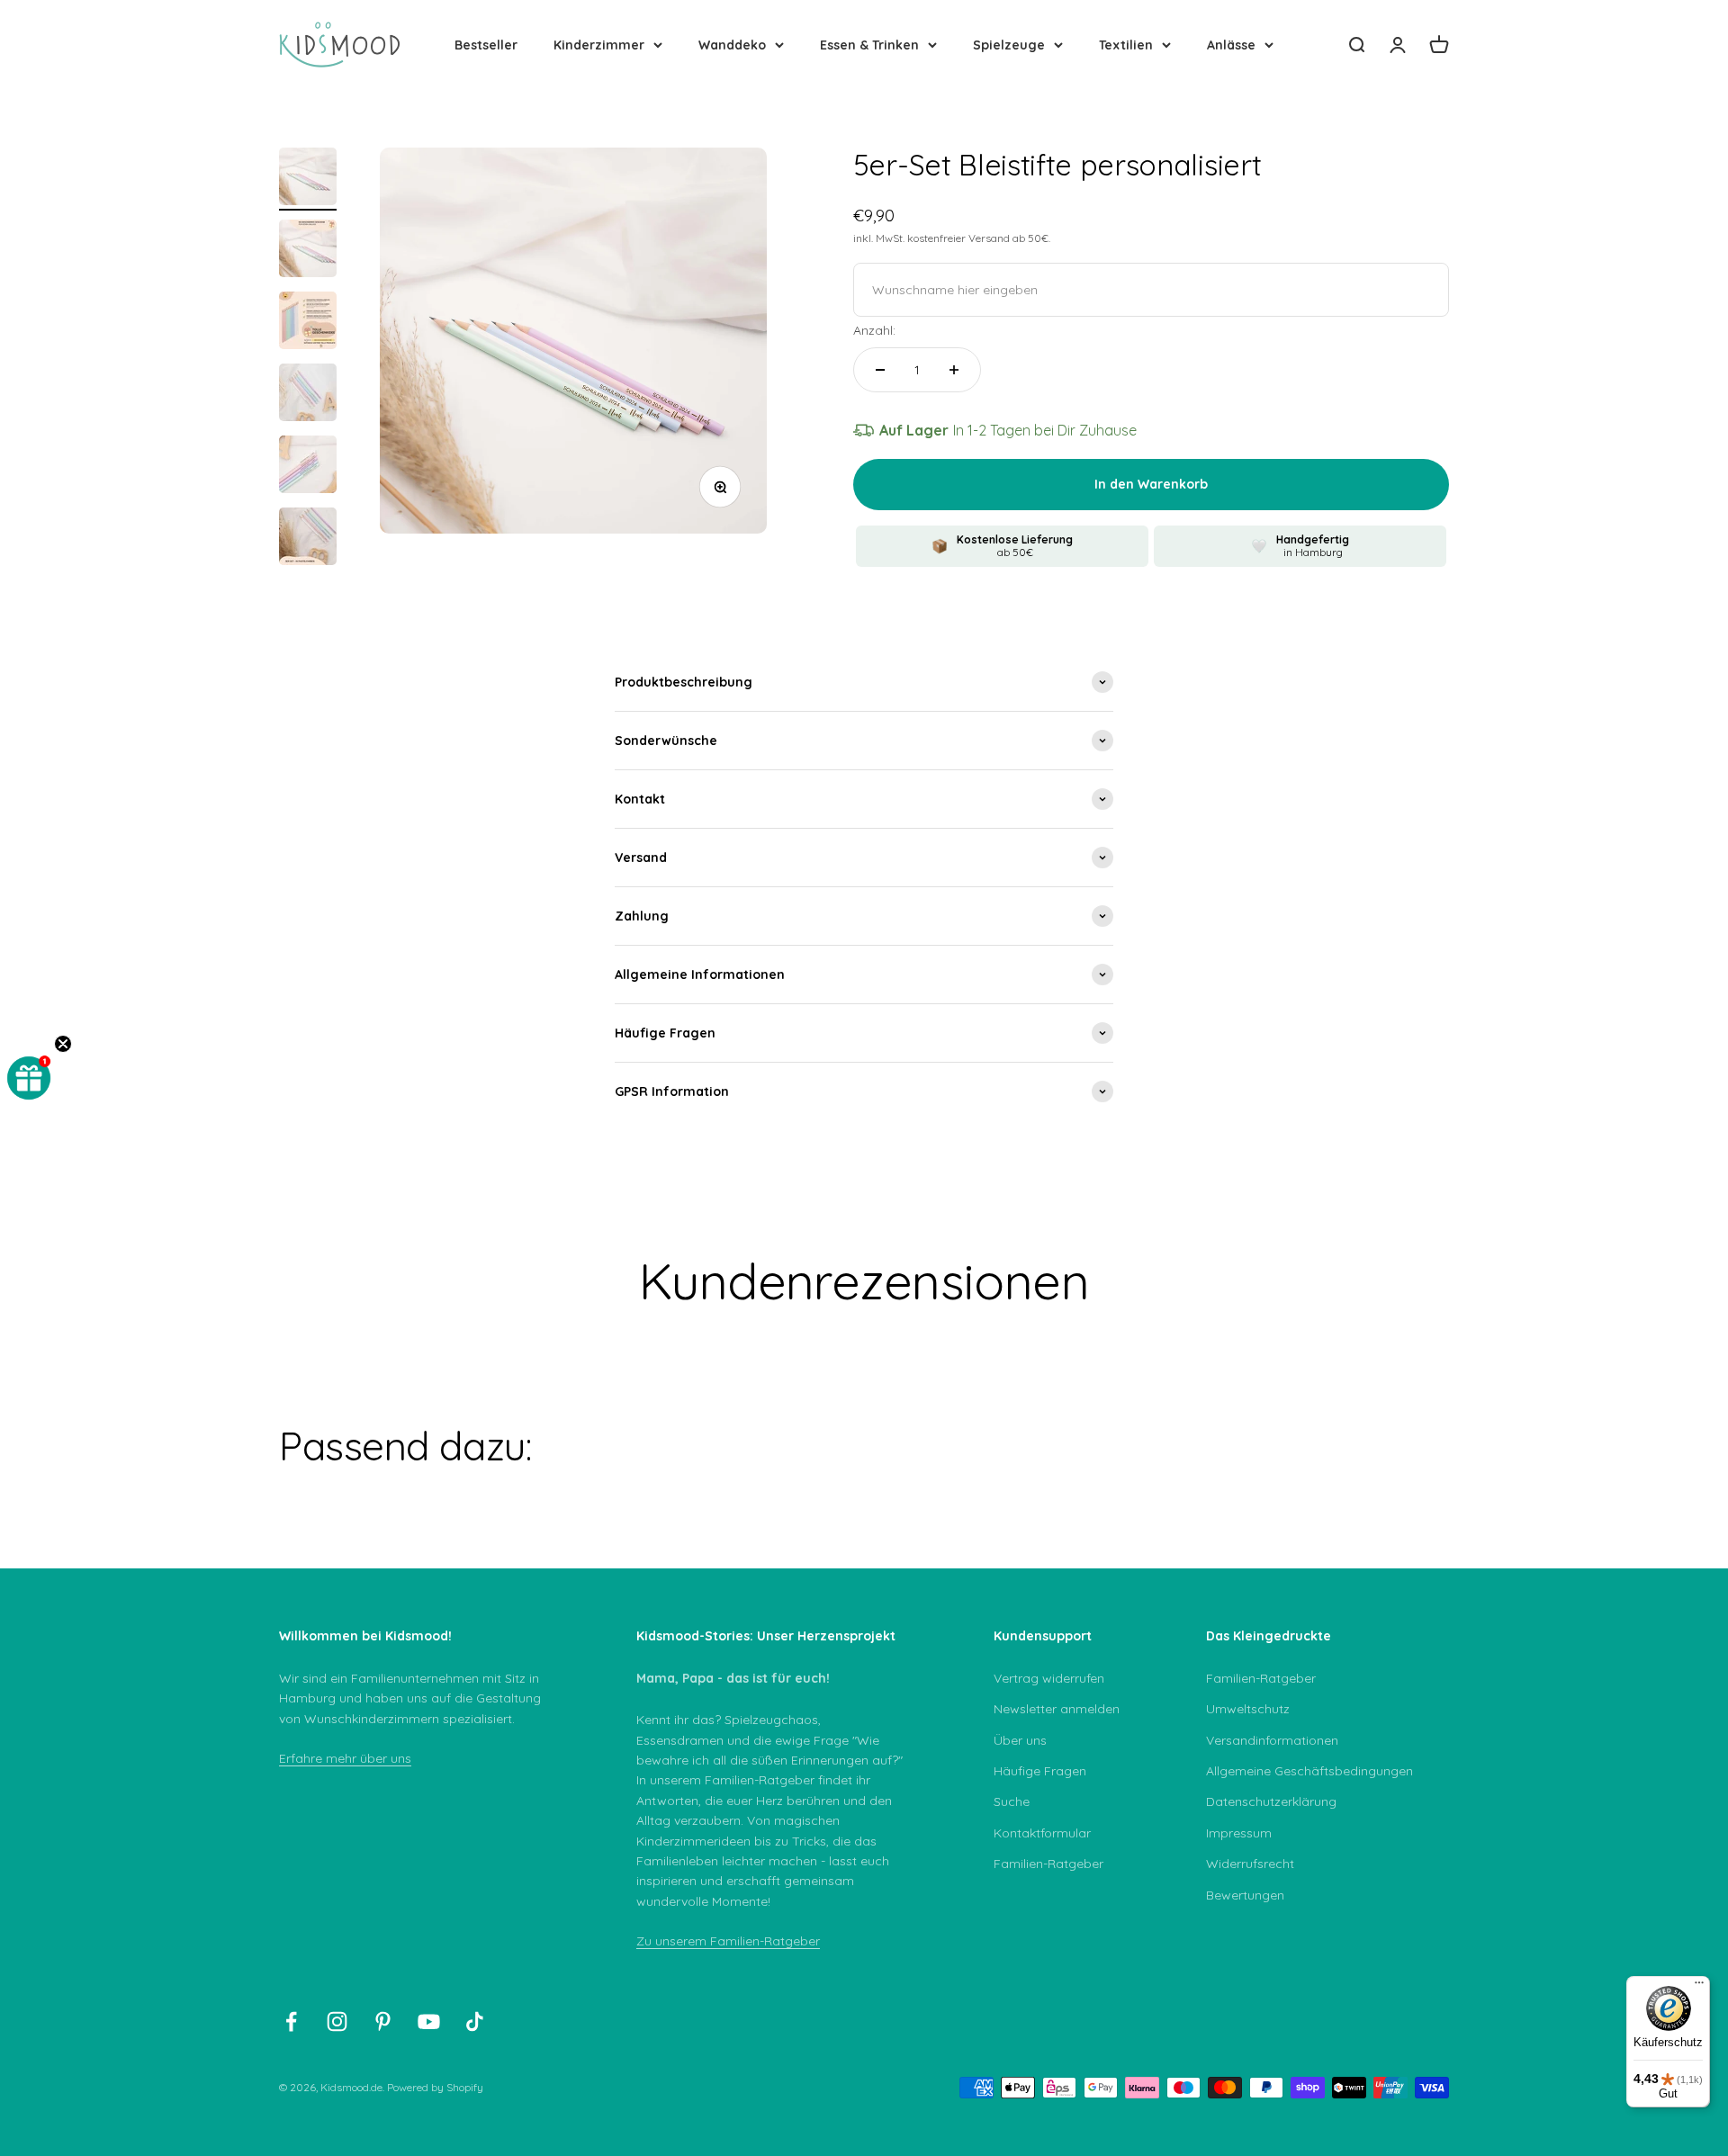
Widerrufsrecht (1250, 1864)
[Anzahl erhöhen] (954, 370)
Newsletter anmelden (1057, 1709)
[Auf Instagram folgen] (337, 2021)
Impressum (1239, 1833)
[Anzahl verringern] (880, 370)
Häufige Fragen (1040, 1771)
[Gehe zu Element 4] (308, 395)
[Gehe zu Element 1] (308, 179)
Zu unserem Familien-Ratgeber (728, 1941)
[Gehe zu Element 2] (308, 251)
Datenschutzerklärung (1271, 1801)
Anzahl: (874, 330)
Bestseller (486, 45)
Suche (1012, 1801)
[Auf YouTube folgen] (429, 2021)
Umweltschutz (1248, 1709)
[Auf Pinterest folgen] (383, 2021)
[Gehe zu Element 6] (308, 539)
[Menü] (1699, 1987)
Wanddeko (732, 45)
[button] (29, 1078)
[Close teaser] (63, 1044)
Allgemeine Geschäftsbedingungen (1309, 1771)
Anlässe (1231, 45)
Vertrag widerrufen (1049, 1678)
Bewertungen (1245, 1895)
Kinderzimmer (599, 45)
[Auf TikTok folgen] (475, 2021)
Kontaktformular (1042, 1833)
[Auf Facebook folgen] (291, 2021)
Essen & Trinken (869, 45)
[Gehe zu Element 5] (308, 467)
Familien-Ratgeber (1048, 1864)
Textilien (1126, 45)
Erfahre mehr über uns (345, 1758)
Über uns (1020, 1740)
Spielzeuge (1009, 45)
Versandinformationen (1272, 1740)
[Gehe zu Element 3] (308, 323)
